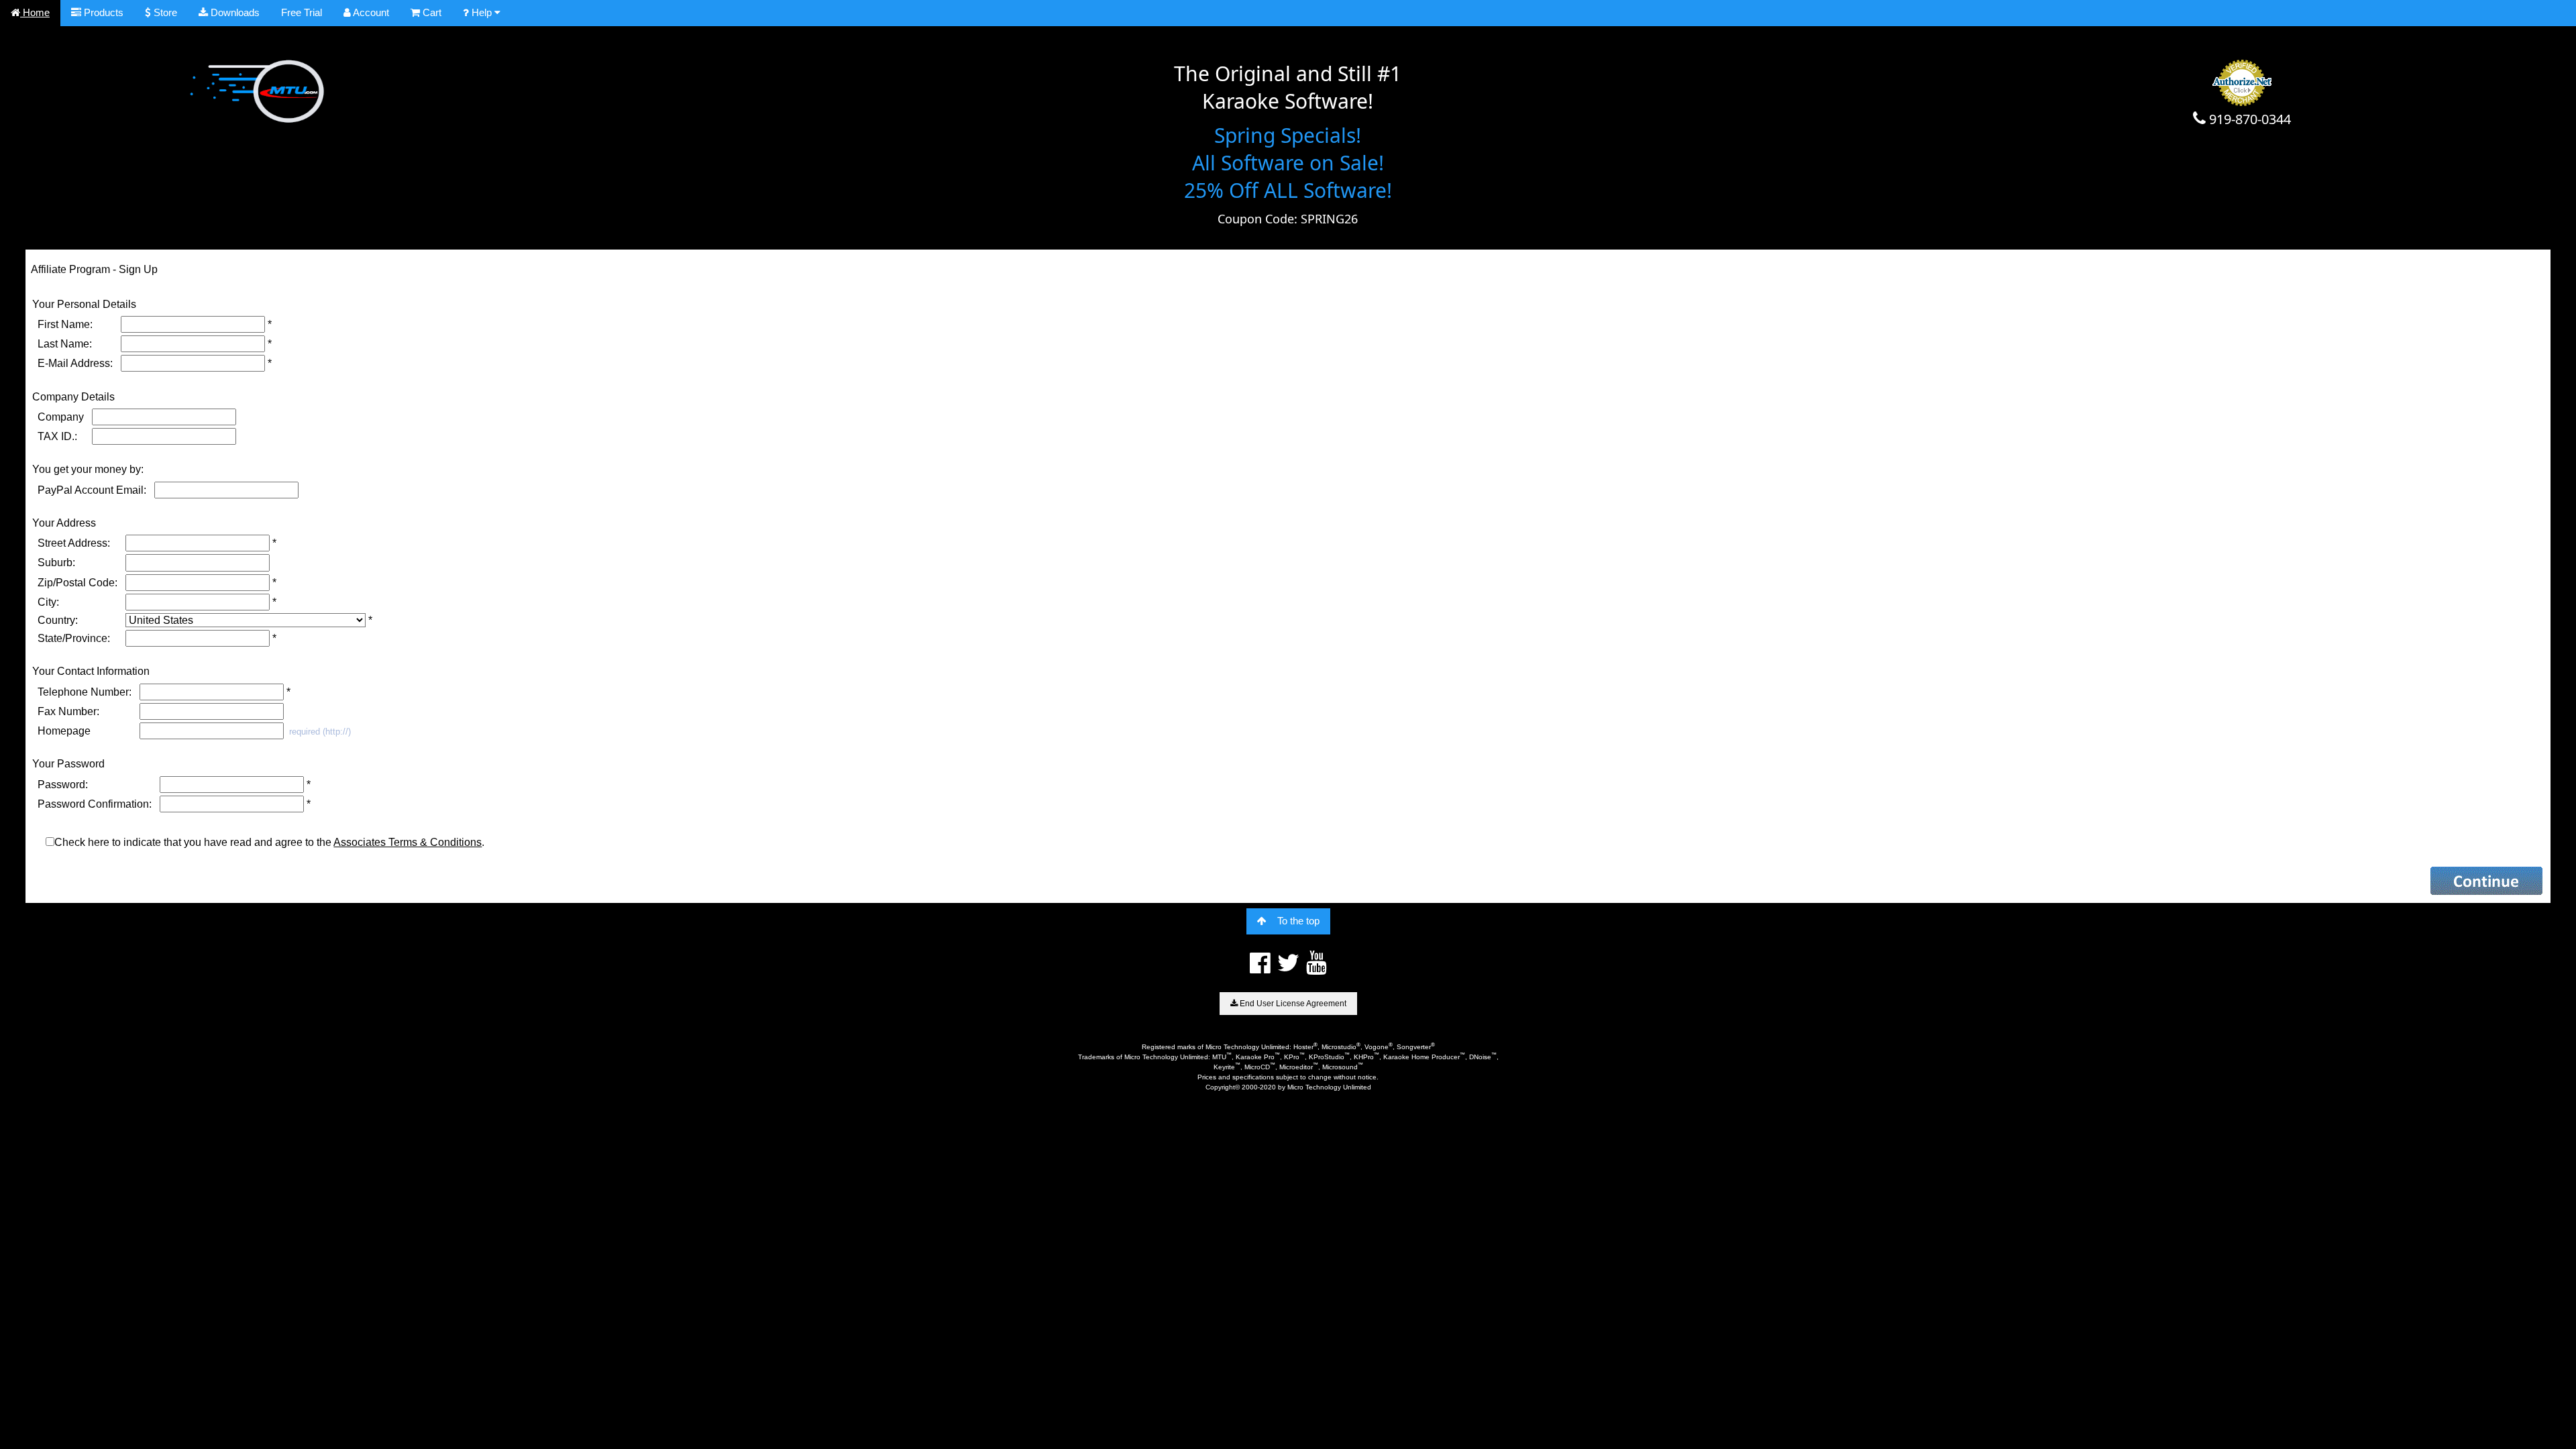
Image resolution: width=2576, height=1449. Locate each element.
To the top (1298, 921)
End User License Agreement (1292, 1004)
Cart (431, 12)
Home (35, 12)
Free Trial (302, 12)
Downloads (234, 12)
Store (164, 12)
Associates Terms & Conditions (408, 842)
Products (102, 12)
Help (482, 12)
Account (370, 12)
